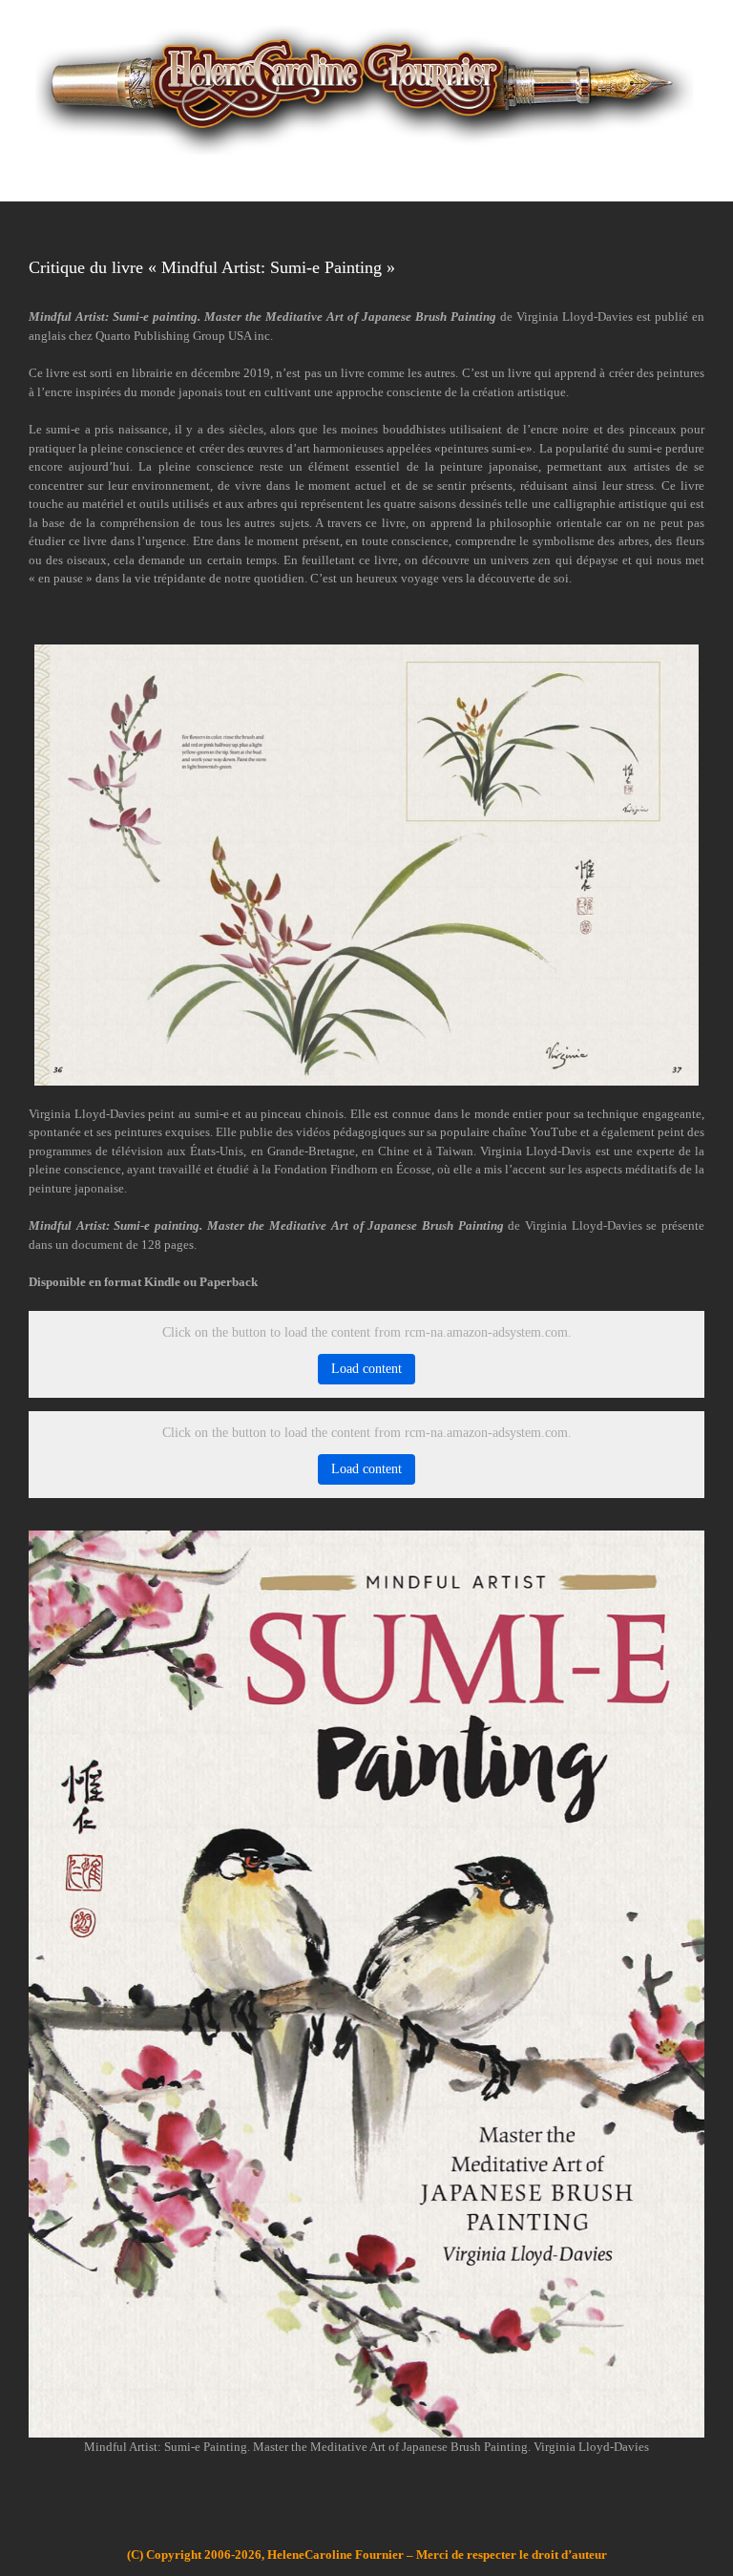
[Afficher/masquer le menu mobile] (697, 172)
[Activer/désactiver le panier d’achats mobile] (662, 172)
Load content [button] (366, 1369)
